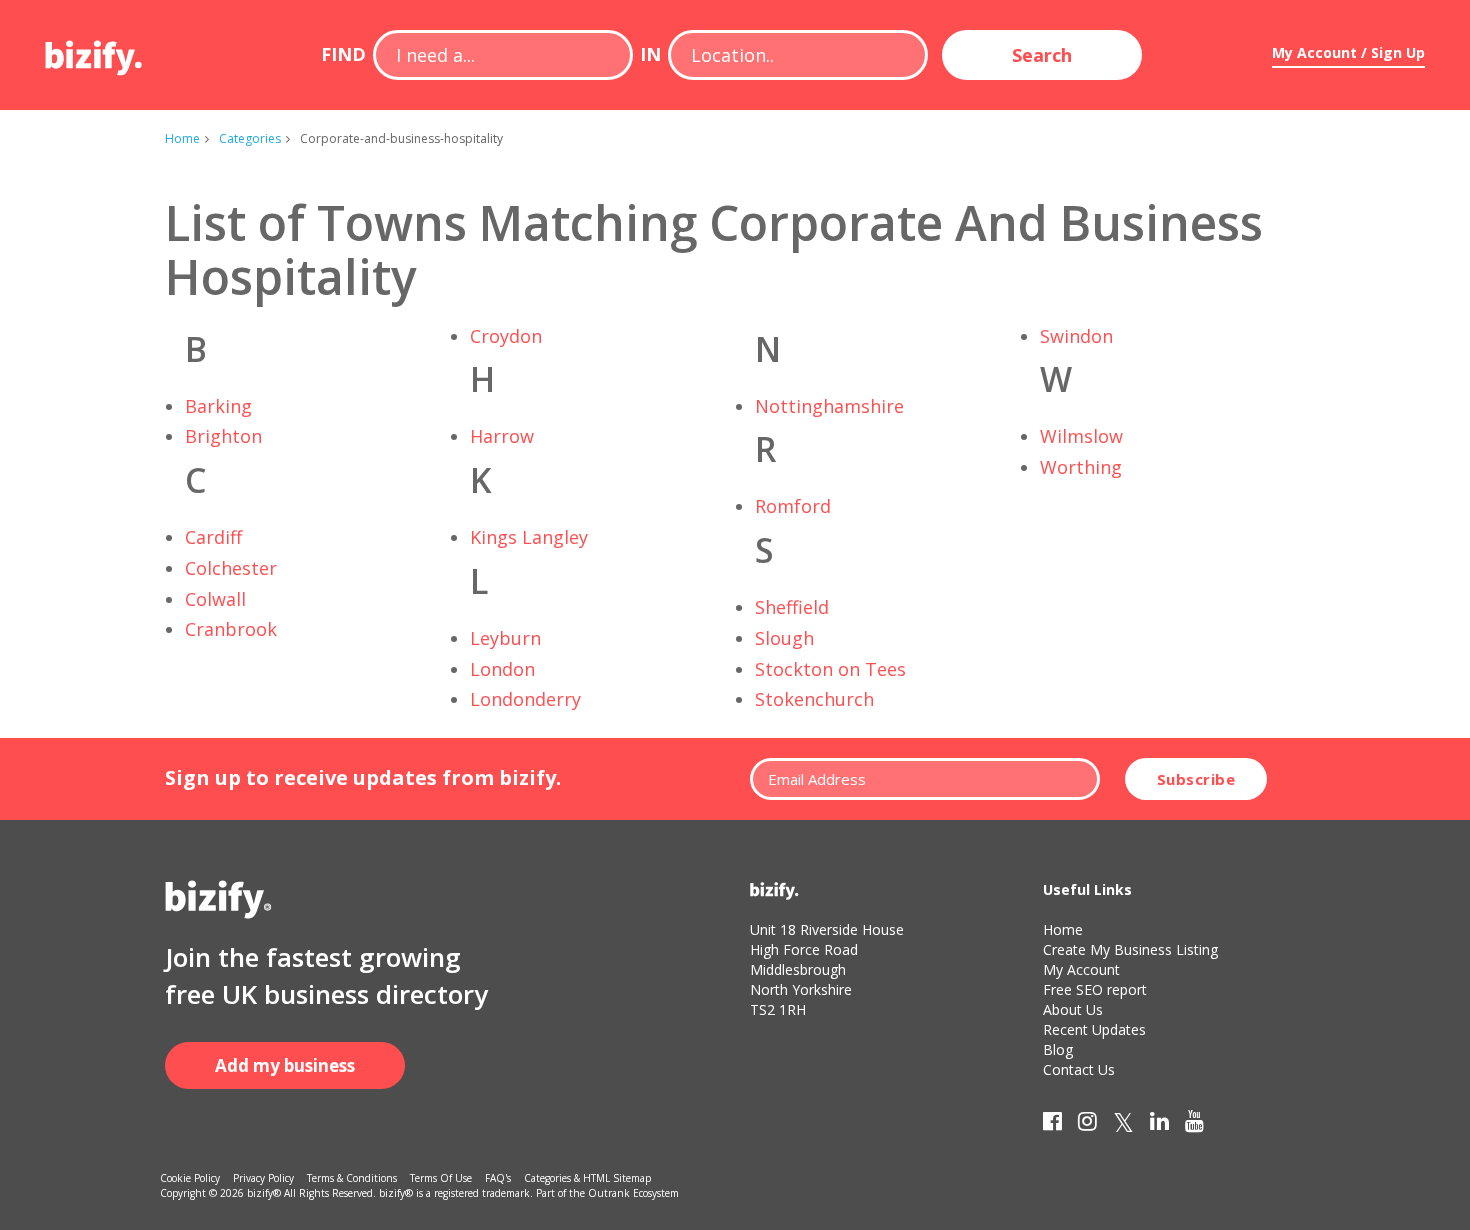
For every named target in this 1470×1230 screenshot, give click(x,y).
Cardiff (213, 537)
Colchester (231, 568)
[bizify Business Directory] (95, 51)
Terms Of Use (441, 1178)
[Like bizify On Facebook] (1052, 1125)
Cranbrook (231, 629)
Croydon (506, 336)
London (502, 669)
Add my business (285, 1065)
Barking (218, 406)
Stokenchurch (814, 699)
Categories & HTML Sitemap (587, 1178)
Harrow (502, 436)
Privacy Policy (263, 1178)
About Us (1073, 1009)
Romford (793, 506)
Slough (784, 638)
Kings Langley (529, 537)
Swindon (1076, 336)
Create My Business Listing (1130, 949)
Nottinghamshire (829, 406)
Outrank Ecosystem (633, 1193)
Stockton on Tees (830, 669)
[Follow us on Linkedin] (1159, 1125)
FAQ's (498, 1178)
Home (182, 138)
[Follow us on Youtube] (1194, 1125)
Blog (1058, 1049)
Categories (250, 138)
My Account (1081, 969)
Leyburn (505, 638)
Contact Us (1079, 1069)
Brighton (223, 436)
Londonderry (525, 699)
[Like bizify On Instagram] (1087, 1125)
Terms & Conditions (352, 1178)
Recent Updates (1094, 1029)
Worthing (1081, 467)
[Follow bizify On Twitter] (1123, 1125)
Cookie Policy (190, 1178)
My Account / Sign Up (1348, 52)
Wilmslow (1081, 436)
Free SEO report (1095, 989)
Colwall (215, 599)
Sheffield (792, 607)
